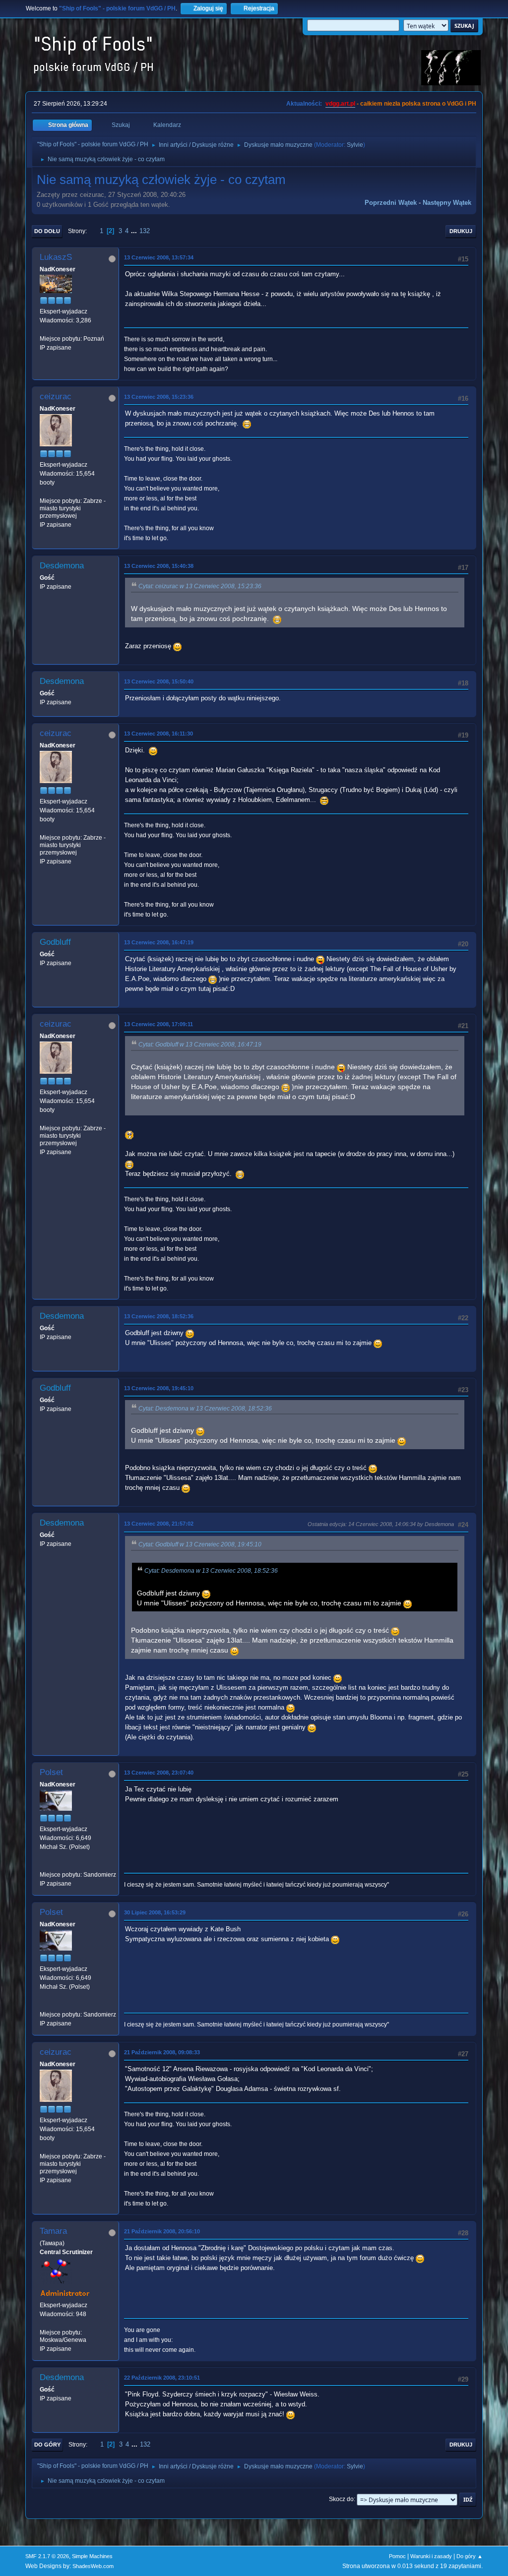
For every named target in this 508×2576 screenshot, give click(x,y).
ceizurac (56, 397)
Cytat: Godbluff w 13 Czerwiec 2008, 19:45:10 (200, 1544)
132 (145, 231)
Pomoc (397, 2556)
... (135, 231)
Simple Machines (92, 2556)
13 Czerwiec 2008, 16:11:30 (159, 734)
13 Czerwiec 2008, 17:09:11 (159, 1024)
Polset (51, 1772)
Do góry (47, 2445)
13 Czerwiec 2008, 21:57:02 (159, 1524)
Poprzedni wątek (391, 203)
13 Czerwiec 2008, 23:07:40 (159, 1773)
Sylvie (355, 145)
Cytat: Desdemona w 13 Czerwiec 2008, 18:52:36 (205, 1409)
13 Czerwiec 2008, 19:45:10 (159, 1388)
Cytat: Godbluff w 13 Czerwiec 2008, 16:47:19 (200, 1044)
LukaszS (56, 257)
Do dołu (47, 231)
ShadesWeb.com (93, 2566)
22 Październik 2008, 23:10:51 (162, 2378)
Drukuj (461, 231)
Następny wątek (447, 203)
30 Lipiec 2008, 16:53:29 (155, 1912)
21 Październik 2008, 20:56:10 (162, 2231)
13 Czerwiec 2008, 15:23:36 (159, 397)
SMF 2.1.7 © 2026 (47, 2556)
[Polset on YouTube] (44, 1865)
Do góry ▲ (470, 2556)
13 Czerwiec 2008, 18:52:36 (159, 1316)
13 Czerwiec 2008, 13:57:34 (159, 257)
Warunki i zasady (431, 2556)
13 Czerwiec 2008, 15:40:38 (159, 566)
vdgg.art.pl (340, 104)
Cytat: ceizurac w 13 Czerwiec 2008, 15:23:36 (200, 586)
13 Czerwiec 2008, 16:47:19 (159, 942)
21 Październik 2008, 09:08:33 (162, 2052)
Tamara (53, 2231)
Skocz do (341, 2499)
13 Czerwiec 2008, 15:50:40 (159, 681)
